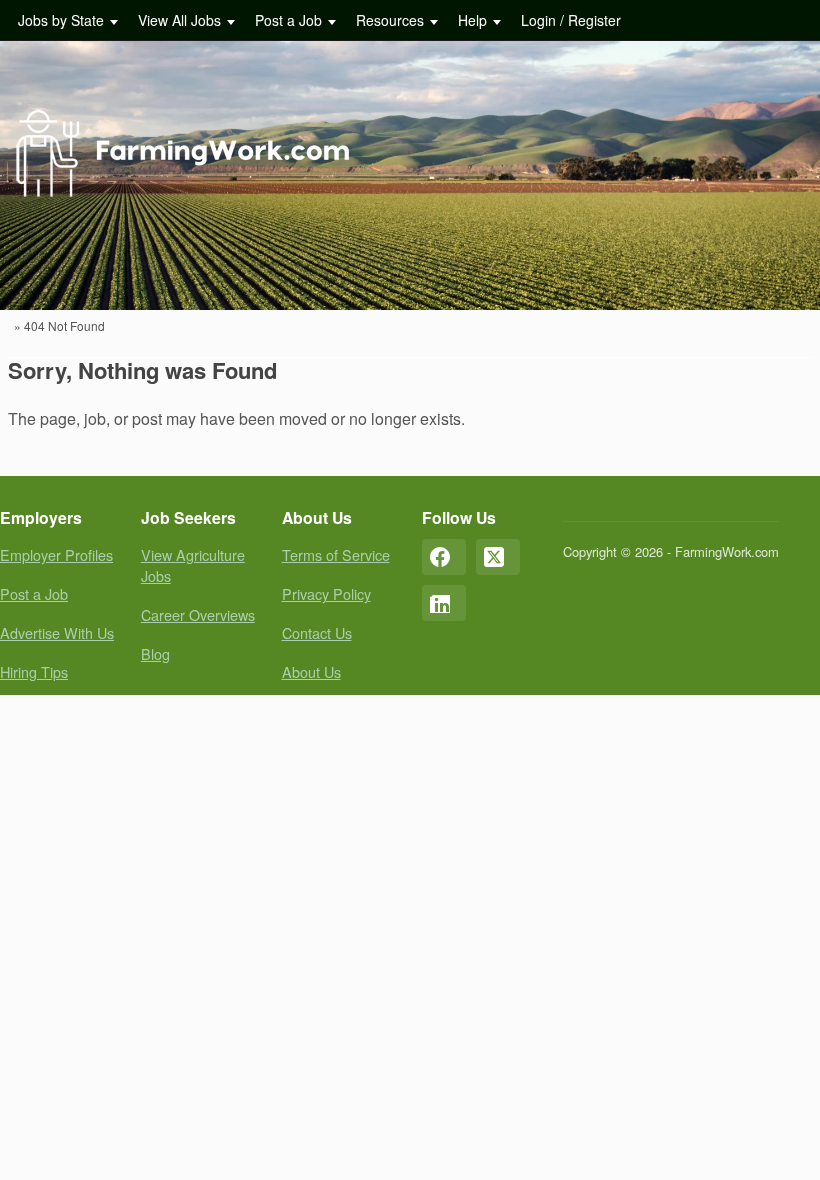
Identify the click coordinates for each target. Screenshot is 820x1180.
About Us (311, 671)
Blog (155, 653)
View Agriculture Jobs (193, 565)
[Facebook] (444, 557)
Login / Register (571, 20)
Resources (390, 20)
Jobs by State (61, 20)
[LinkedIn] (444, 603)
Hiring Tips (34, 671)
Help (472, 20)
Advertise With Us (57, 632)
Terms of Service (336, 554)
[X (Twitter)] (498, 557)
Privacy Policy (326, 593)
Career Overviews (198, 614)
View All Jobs (179, 20)
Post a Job (288, 20)
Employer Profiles (56, 554)
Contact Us (317, 632)
